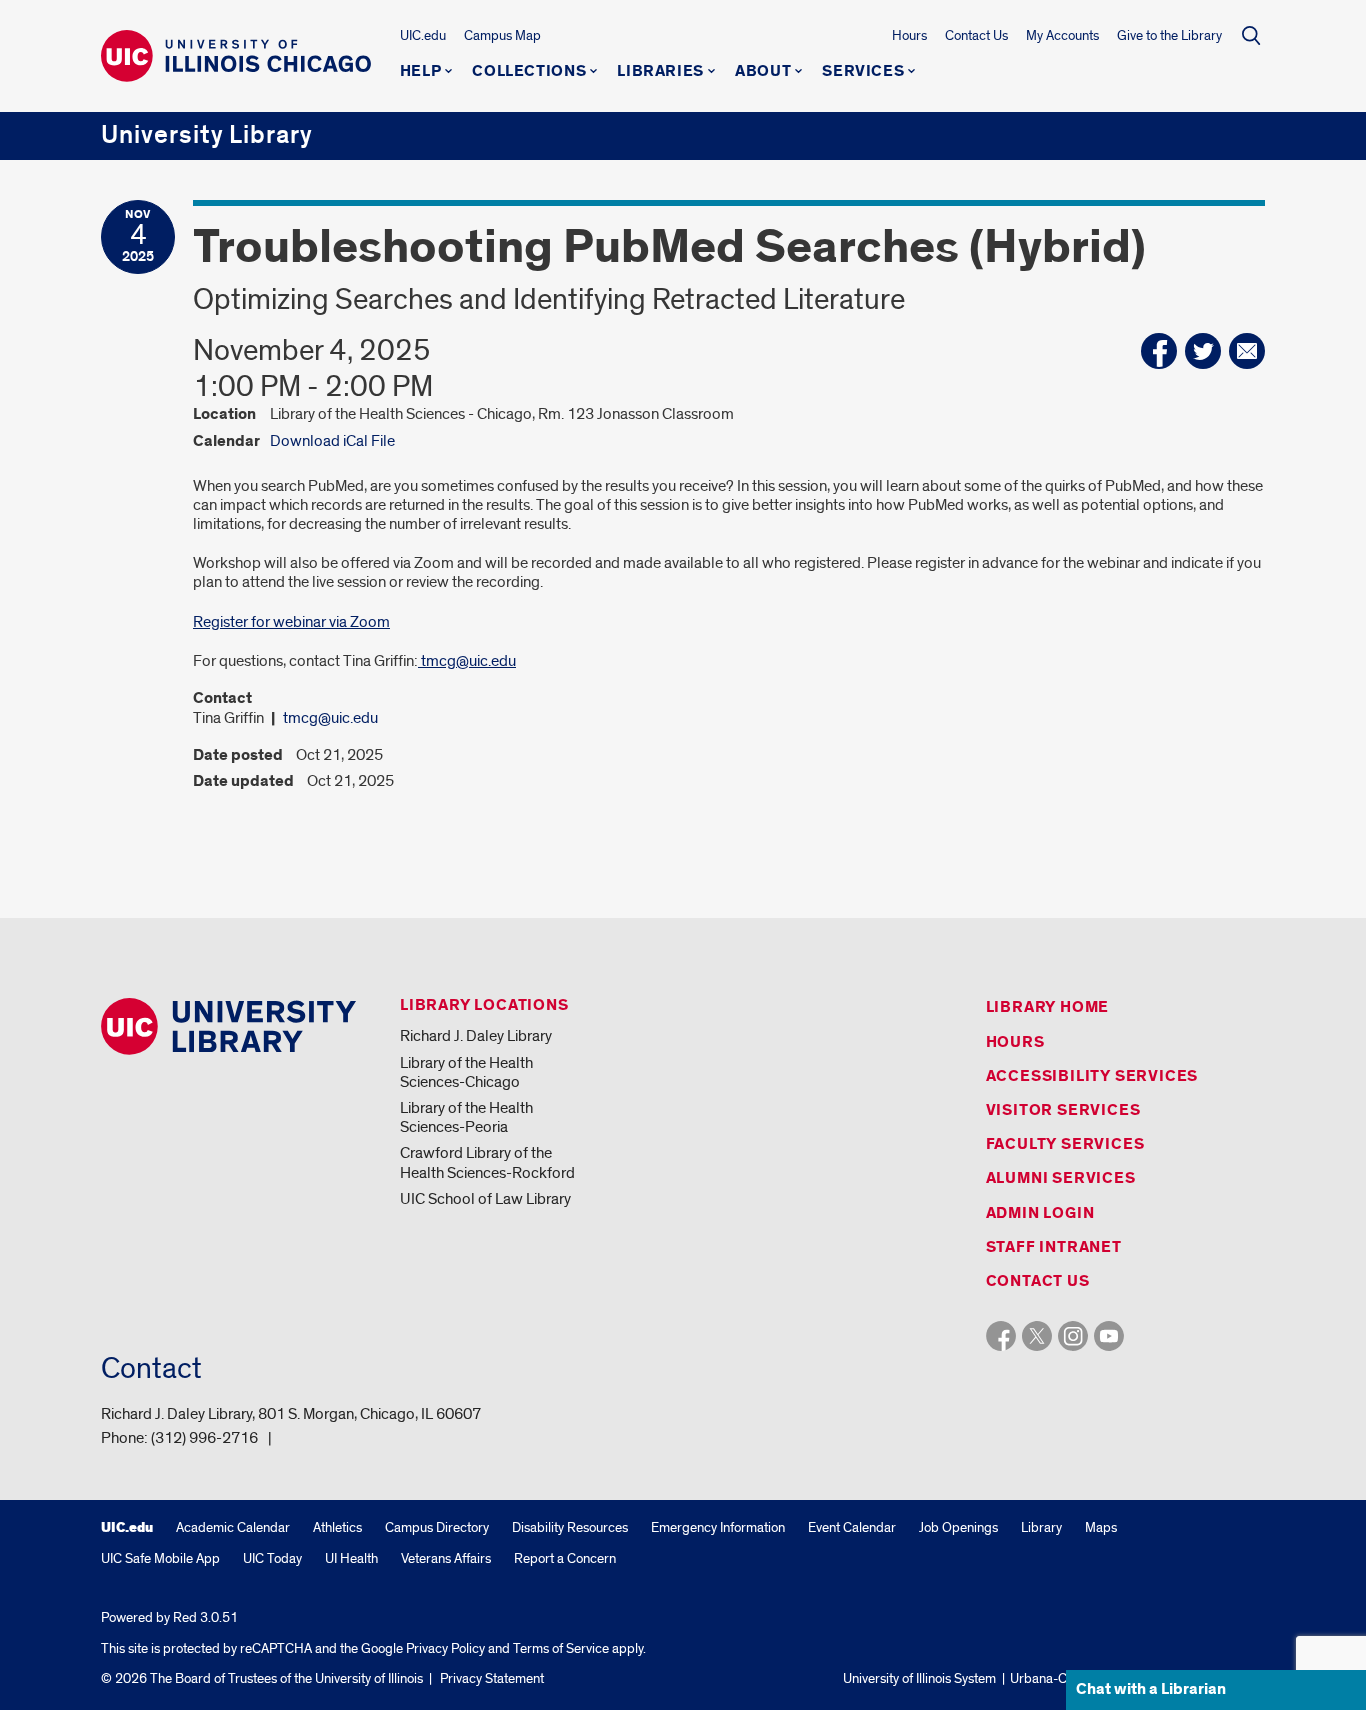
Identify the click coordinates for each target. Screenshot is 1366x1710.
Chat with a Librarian (1151, 1689)
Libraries (660, 72)
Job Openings (958, 1527)
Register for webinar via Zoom (291, 622)
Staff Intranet (1054, 1247)
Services (863, 72)
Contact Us (976, 35)
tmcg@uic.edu (467, 661)
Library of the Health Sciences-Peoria (466, 1117)
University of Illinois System (919, 1678)
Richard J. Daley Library (476, 1036)
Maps (1101, 1527)
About (763, 72)
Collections (529, 72)
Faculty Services (1065, 1144)
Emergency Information (718, 1527)
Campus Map (502, 35)
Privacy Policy (445, 1648)
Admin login (1040, 1213)
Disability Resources (570, 1527)
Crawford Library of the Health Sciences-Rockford (487, 1162)
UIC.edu (423, 35)
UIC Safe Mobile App (160, 1558)
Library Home (1048, 1007)
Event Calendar (852, 1527)
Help (421, 72)
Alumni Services (1061, 1178)
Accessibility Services (1092, 1076)
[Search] (1251, 35)
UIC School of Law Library (485, 1199)
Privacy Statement (492, 1678)
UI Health (351, 1558)
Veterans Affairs (446, 1558)
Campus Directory (437, 1527)
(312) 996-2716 (204, 1438)
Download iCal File (332, 441)
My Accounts (1062, 35)
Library (1041, 1527)
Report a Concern (565, 1558)
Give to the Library (1169, 35)
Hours (909, 35)
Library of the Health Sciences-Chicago (466, 1072)
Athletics (337, 1527)
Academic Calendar (233, 1527)
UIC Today (272, 1558)
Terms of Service (561, 1648)
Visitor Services (1063, 1110)
